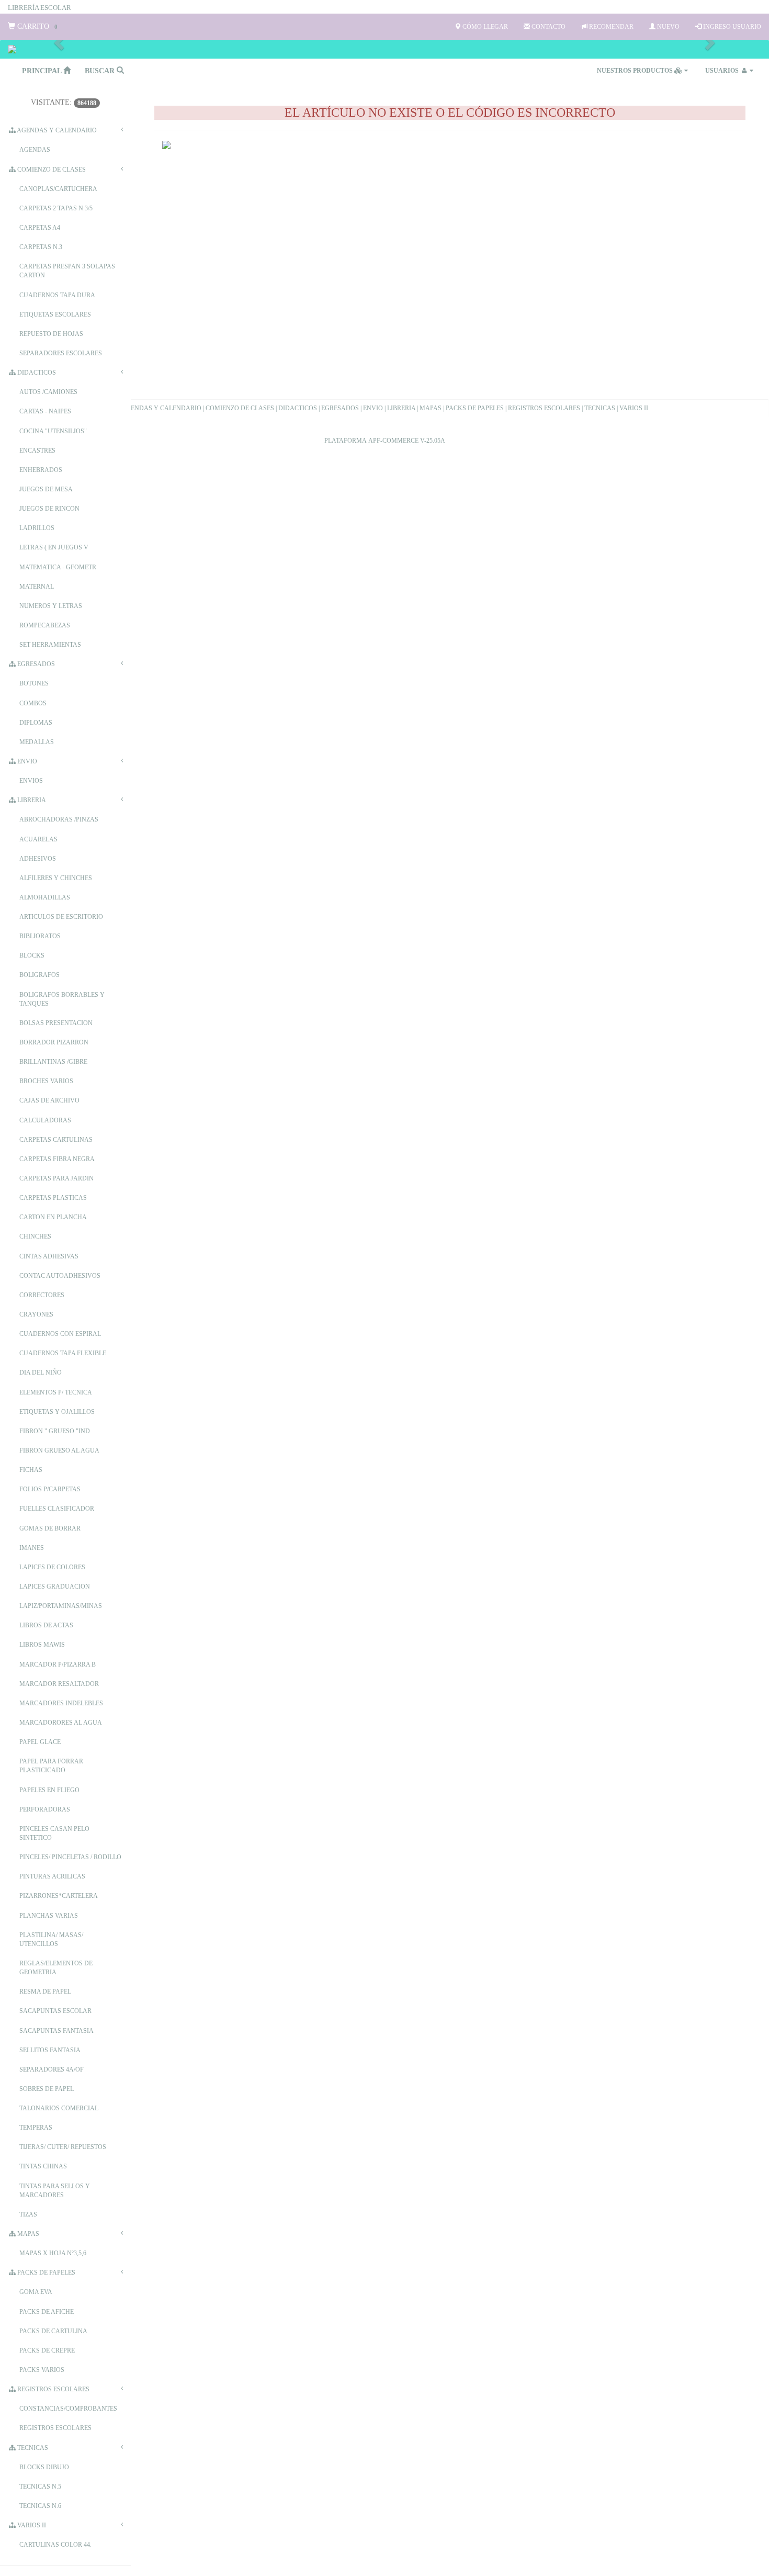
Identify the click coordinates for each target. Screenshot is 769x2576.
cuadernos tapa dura (57, 295)
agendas (35, 150)
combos (33, 703)
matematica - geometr (58, 567)
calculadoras (45, 1120)
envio (26, 761)
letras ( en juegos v (54, 547)
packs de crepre (47, 2350)
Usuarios (723, 71)
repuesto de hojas (51, 334)
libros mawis (42, 1645)
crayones (36, 1314)
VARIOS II (634, 408)
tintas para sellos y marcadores (55, 2191)
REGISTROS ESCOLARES (544, 408)
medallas (37, 742)
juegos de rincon (49, 509)
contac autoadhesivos (60, 1276)
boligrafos (39, 975)
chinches (35, 1236)
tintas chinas (43, 2166)
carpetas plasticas (53, 1198)
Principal (43, 71)
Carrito (36, 26)
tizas (28, 2214)
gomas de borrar (50, 1528)
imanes (32, 1548)
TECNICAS (600, 408)
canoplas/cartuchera (58, 189)
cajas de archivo (49, 1100)
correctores (42, 1295)
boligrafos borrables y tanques (62, 999)
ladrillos (37, 528)
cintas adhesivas (49, 1256)
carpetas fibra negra (57, 1159)
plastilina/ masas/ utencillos (51, 1939)
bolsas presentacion (56, 1023)
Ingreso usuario (731, 27)
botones (34, 683)
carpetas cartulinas (56, 1140)
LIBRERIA (401, 408)
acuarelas (38, 839)
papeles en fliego (49, 1790)
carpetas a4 (40, 228)
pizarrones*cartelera (59, 1896)
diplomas (36, 723)
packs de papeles (46, 2273)
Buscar (101, 71)
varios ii (31, 2525)
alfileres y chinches (56, 878)
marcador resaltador (59, 1684)
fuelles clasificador (57, 1509)
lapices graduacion (55, 1587)
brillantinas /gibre (53, 1062)
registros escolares (53, 2389)
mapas (27, 2234)
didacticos (36, 373)
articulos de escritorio (61, 917)
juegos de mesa (46, 489)
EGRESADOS (340, 408)
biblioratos (40, 936)
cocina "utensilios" (53, 431)
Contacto (548, 27)
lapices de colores (52, 1567)
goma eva (36, 2292)
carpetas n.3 (41, 247)
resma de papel (45, 1992)
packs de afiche (47, 2312)
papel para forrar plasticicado (51, 1766)
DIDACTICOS (298, 408)
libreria (31, 800)
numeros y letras (51, 606)
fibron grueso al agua (59, 1450)
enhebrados (41, 470)
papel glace (40, 1742)
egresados (35, 664)
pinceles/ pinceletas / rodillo (70, 1857)
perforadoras (45, 1809)
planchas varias (49, 1916)
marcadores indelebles (61, 1703)
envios (31, 781)
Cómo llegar (484, 27)
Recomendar (610, 27)
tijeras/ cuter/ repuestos (63, 2147)
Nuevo (668, 27)
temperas (36, 2128)
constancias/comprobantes (68, 2409)
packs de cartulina (53, 2331)
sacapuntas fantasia (56, 2031)
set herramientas (50, 645)
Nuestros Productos (636, 71)
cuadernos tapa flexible (63, 1353)
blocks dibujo (44, 2467)
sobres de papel (47, 2089)
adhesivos (38, 859)
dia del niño (41, 1373)
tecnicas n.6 (40, 2506)
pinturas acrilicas (52, 1876)
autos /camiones (48, 392)
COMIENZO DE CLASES (240, 408)
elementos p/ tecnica (56, 1392)
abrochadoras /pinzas (59, 819)
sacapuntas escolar (55, 2011)
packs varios (42, 2370)
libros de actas (46, 1625)
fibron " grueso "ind (55, 1431)
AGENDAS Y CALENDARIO (161, 408)
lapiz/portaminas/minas (61, 1606)
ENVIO (373, 408)
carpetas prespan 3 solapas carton (67, 271)
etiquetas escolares (55, 314)
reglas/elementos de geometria (56, 1968)
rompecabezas (45, 625)
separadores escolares (61, 353)
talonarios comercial (59, 2108)
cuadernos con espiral (60, 1334)
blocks (32, 955)
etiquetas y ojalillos (57, 1412)
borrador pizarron (54, 1042)
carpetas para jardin (56, 1178)
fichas (31, 1470)
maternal (37, 587)
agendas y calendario (56, 130)
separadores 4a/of (52, 2069)
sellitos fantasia (50, 2050)
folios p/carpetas (50, 1489)
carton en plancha (53, 1217)
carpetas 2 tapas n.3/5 (56, 208)
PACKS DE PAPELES (475, 408)
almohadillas (45, 897)
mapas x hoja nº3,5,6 (53, 2253)
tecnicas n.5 (40, 2487)
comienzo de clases (51, 170)
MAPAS (431, 408)
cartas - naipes (45, 411)
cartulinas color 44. (55, 2545)
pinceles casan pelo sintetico (54, 1833)
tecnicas (32, 2448)
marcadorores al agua (61, 1723)
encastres (37, 451)
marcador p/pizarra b (58, 1664)
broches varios (46, 1081)
